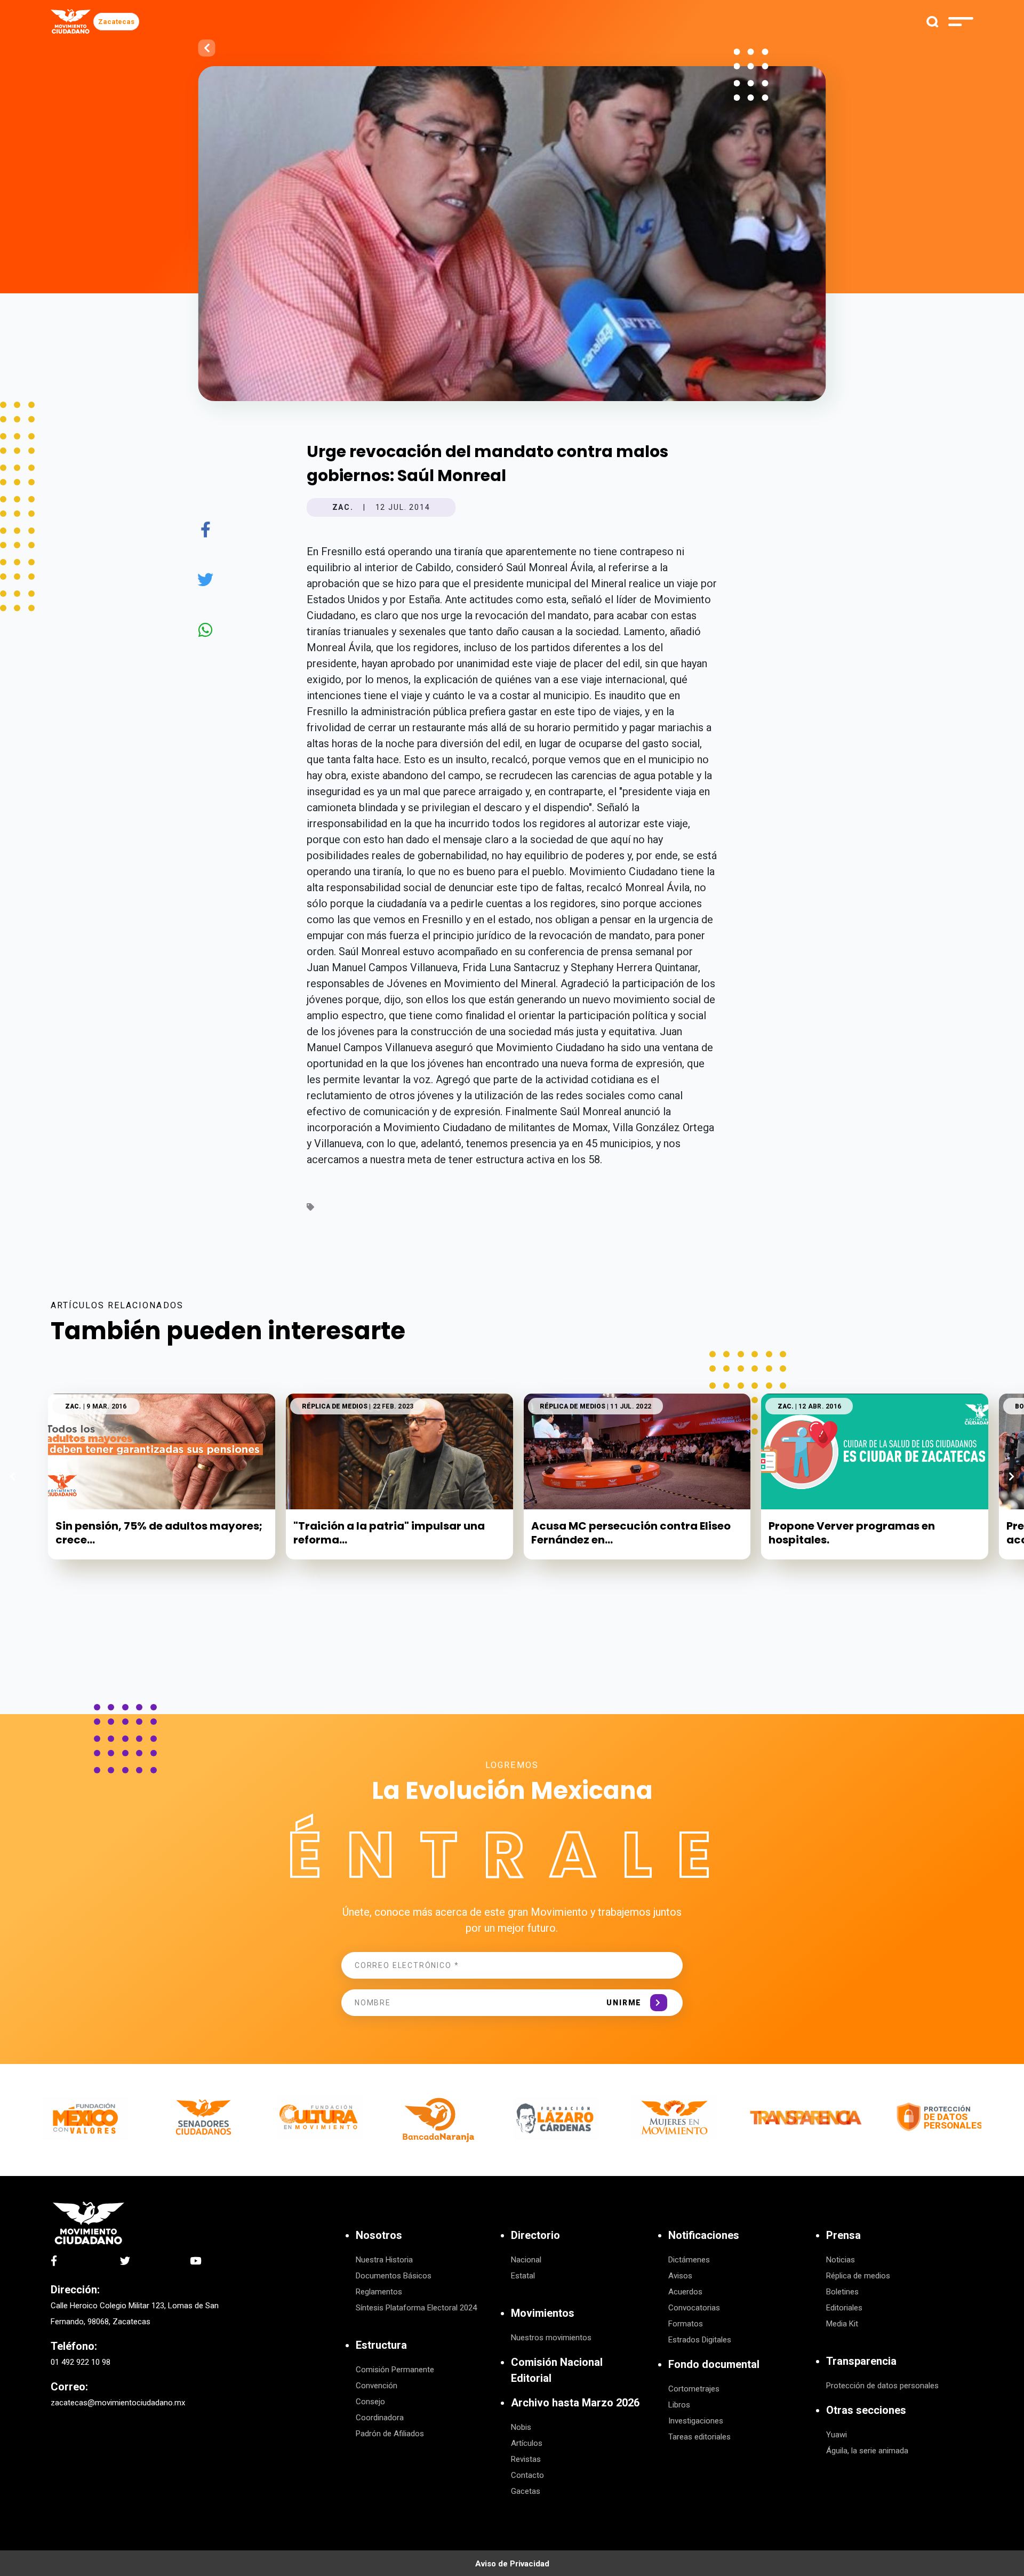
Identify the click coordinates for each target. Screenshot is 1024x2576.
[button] (1011, 1476)
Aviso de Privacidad (512, 2564)
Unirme (624, 2003)
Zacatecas (116, 22)
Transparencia (861, 2361)
